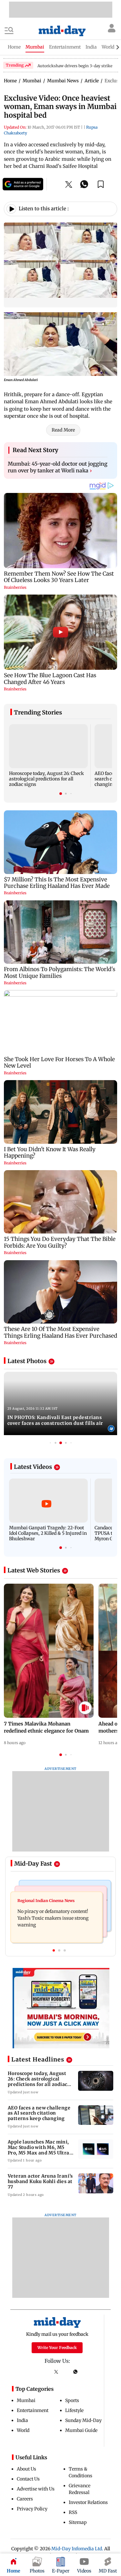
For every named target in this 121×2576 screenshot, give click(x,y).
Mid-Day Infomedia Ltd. (77, 2549)
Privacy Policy (32, 2509)
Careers (25, 2499)
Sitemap (78, 2522)
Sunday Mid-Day (83, 2420)
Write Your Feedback (57, 2348)
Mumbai (26, 2400)
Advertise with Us (36, 2489)
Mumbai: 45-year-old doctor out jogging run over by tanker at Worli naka (58, 467)
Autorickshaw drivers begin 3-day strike (75, 66)
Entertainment (33, 2410)
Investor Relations (88, 2502)
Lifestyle (74, 2410)
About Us (26, 2469)
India (22, 2420)
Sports (72, 2400)
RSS (73, 2512)
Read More (63, 430)
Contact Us (28, 2479)
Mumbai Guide (81, 2430)
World (23, 2430)
